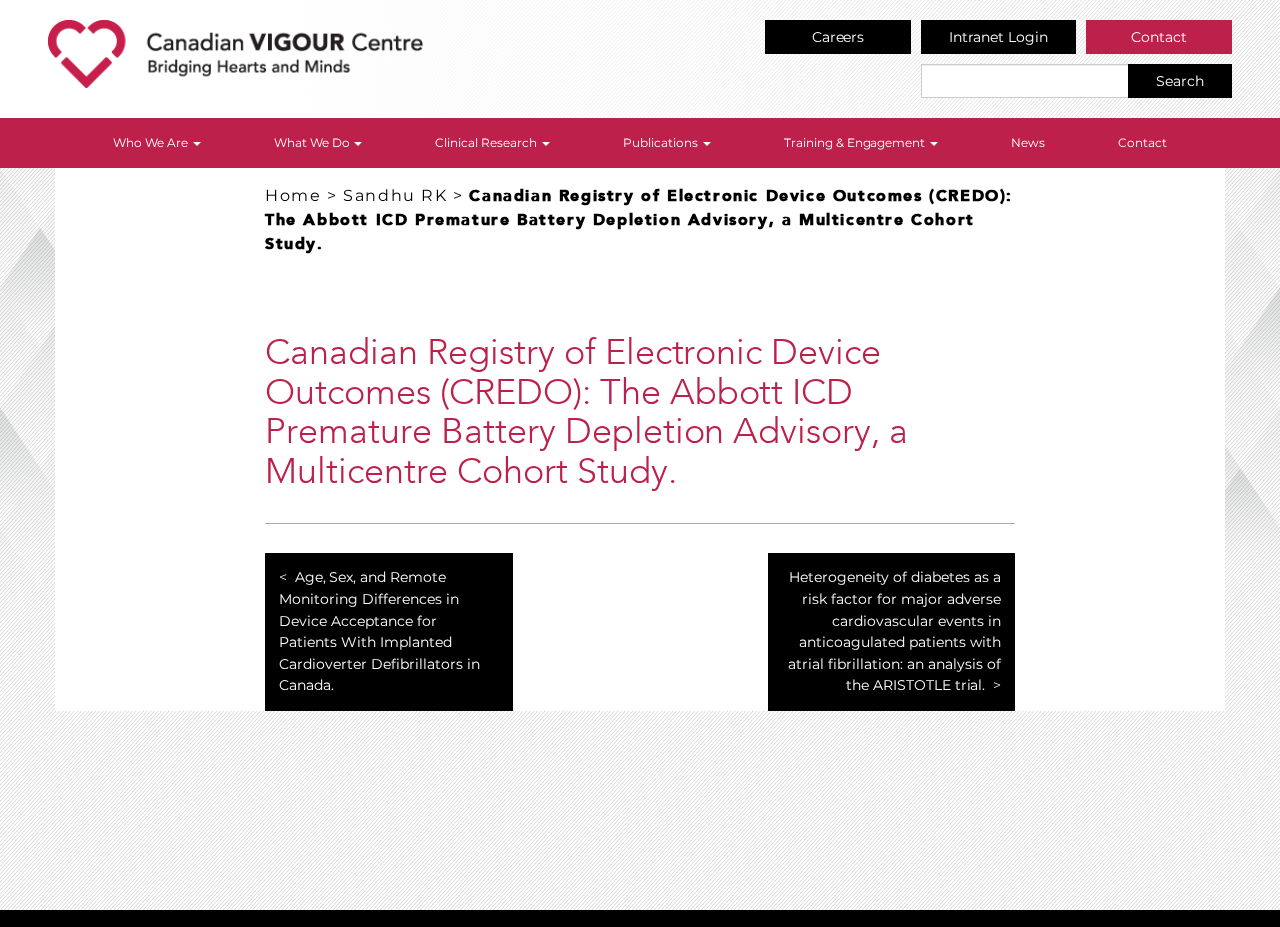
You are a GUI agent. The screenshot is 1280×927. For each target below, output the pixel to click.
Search (1180, 81)
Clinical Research (487, 142)
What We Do (313, 142)
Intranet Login (998, 37)
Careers (838, 37)
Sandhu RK (395, 195)
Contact (1159, 37)
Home (293, 195)
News (1028, 142)
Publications (662, 142)
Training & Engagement (856, 142)
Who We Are (152, 142)
